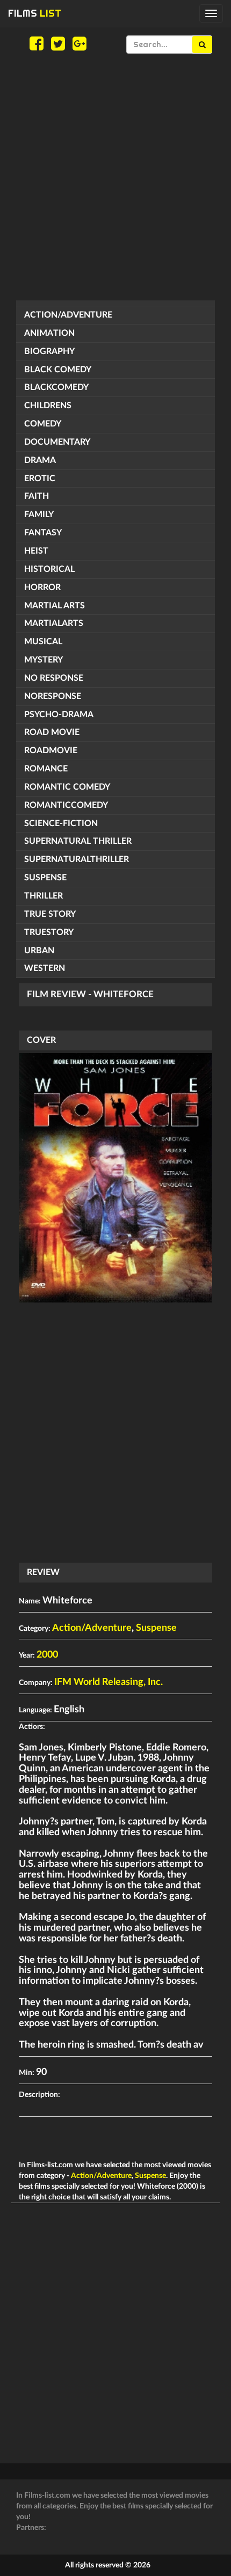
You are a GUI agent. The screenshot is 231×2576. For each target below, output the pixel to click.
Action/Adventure (68, 315)
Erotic (40, 479)
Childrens (48, 406)
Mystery (44, 660)
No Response (54, 678)
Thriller (44, 896)
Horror (42, 587)
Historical (49, 569)
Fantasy (43, 533)
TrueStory (49, 932)
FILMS (35, 13)
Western (45, 968)
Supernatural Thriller (78, 841)
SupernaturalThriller (77, 859)
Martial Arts (55, 606)
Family (39, 514)
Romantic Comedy (67, 787)
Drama (40, 460)
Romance (46, 769)
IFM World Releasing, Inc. (109, 1682)
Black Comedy (58, 370)
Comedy (43, 424)
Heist (36, 551)
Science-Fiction (61, 823)
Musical (43, 642)
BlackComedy (56, 387)
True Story (50, 914)
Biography (49, 351)
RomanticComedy (66, 805)
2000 (47, 1655)
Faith (37, 496)
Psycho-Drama (59, 715)
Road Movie (52, 732)
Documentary (57, 442)
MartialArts (54, 623)
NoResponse (53, 696)
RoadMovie (51, 750)
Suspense (45, 878)
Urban (39, 951)
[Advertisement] (115, 177)
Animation (49, 333)
